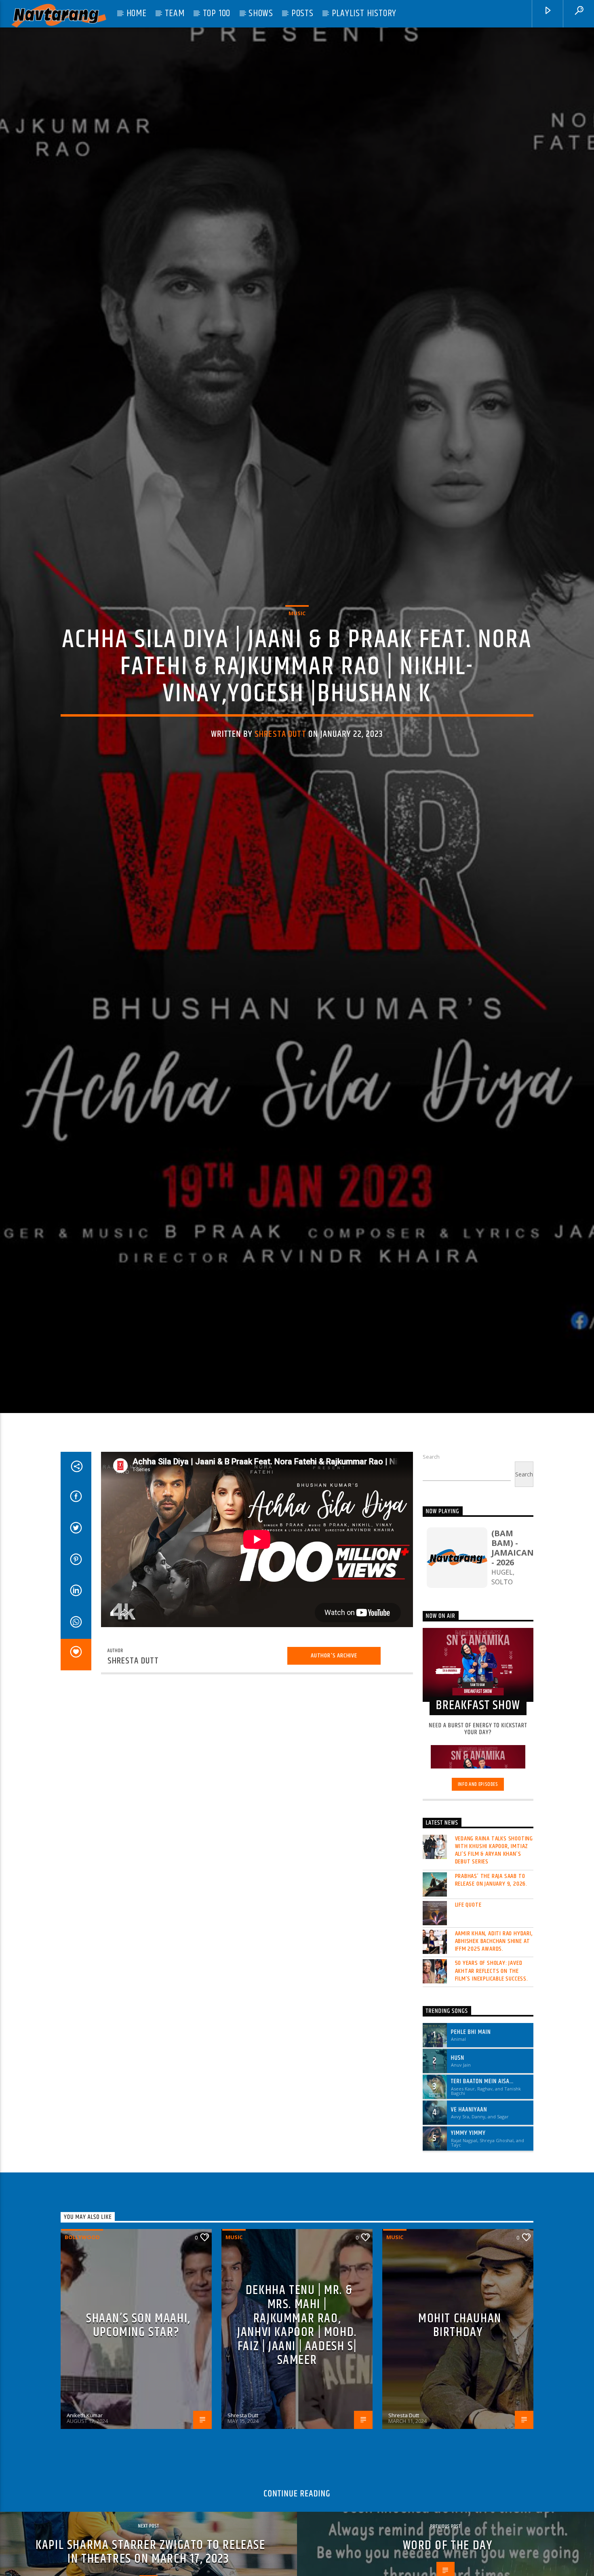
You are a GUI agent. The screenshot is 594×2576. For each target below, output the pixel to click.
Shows (261, 13)
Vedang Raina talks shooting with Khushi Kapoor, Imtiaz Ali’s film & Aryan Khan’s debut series (494, 1938)
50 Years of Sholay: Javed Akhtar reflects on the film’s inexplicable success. (492, 2059)
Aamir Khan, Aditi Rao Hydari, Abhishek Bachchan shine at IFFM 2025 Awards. (494, 2029)
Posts (302, 13)
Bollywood (82, 2325)
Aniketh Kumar (85, 2503)
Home (137, 13)
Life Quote (468, 1992)
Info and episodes (478, 1872)
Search (431, 1545)
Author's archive (334, 1743)
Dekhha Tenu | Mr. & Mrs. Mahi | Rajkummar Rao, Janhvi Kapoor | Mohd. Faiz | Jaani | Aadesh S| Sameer (297, 2413)
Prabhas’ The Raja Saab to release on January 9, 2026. (491, 1968)
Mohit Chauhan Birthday (460, 2413)
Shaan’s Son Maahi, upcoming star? (138, 2413)
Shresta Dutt (280, 775)
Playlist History (364, 13)
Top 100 (217, 13)
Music (297, 654)
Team (175, 13)
